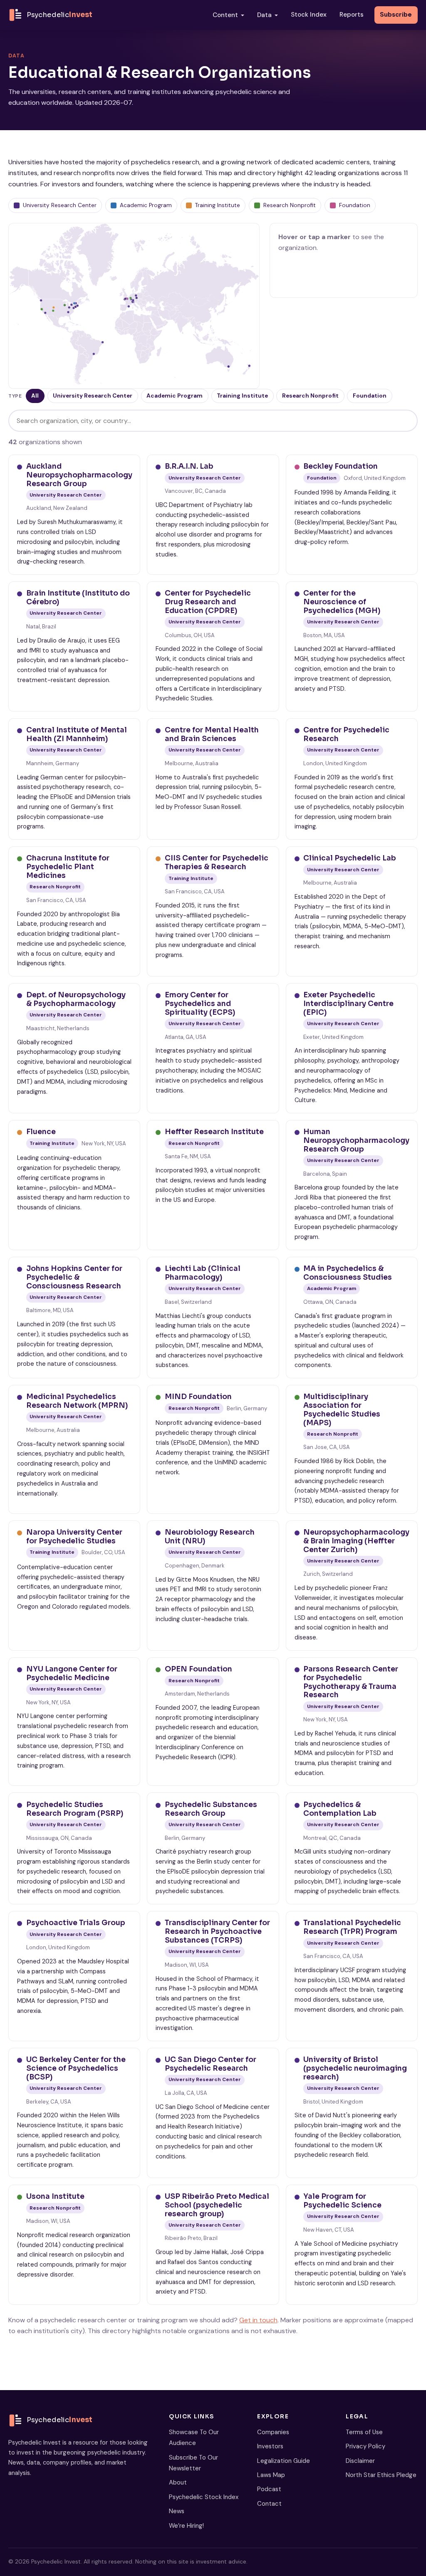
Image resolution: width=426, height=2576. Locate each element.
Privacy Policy (365, 2446)
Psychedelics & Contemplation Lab (340, 1809)
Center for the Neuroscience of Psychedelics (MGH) (342, 602)
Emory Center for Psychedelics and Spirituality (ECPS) (200, 1003)
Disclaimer (360, 2461)
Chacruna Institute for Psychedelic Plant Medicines (68, 866)
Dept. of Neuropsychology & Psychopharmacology (76, 999)
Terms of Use (364, 2432)
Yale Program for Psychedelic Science (342, 2201)
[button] (74, 308)
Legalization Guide (284, 2461)
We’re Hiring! (186, 2526)
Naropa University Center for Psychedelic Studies (74, 1536)
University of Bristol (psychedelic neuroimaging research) (355, 2068)
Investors (270, 2446)
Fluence (41, 1132)
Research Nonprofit (310, 396)
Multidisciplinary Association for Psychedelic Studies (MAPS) (342, 1409)
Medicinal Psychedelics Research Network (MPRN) (77, 1401)
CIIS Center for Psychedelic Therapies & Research (217, 862)
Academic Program (175, 396)
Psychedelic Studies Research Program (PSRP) (75, 1809)
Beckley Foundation (341, 466)
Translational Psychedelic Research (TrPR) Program (352, 1927)
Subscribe (396, 15)
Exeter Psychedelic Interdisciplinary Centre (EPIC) (348, 1003)
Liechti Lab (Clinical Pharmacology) (203, 1273)
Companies (273, 2432)
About (178, 2482)
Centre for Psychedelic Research (346, 734)
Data (264, 15)
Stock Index (309, 15)
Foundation (370, 396)
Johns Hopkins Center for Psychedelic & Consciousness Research (74, 1277)
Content (225, 15)
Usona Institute (55, 2196)
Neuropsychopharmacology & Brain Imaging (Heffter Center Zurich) (356, 1541)
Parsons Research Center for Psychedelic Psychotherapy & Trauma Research (351, 1682)
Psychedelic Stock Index (204, 2497)
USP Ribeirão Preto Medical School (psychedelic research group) (217, 2205)
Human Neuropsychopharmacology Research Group (356, 1140)
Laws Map (271, 2475)
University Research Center (93, 396)
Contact (269, 2504)
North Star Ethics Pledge (381, 2475)
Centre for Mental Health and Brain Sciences (212, 734)
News (177, 2511)
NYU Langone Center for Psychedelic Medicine (72, 1673)
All (35, 396)
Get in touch (258, 2320)
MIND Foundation (198, 1397)
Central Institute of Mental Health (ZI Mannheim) (77, 734)
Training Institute (242, 396)
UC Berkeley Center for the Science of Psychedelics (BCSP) (76, 2068)
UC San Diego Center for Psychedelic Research (211, 2064)
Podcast (269, 2489)
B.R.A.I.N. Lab (189, 466)
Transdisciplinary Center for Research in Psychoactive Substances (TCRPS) (217, 1931)
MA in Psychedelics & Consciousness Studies (348, 1273)
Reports (352, 15)
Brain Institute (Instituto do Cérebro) (78, 597)
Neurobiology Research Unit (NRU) (210, 1536)
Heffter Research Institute (214, 1132)
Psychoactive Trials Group (76, 1923)
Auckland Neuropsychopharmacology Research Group (79, 475)
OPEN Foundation (198, 1669)
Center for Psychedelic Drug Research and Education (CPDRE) (208, 602)
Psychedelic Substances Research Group (211, 1809)
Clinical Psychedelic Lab (350, 858)
